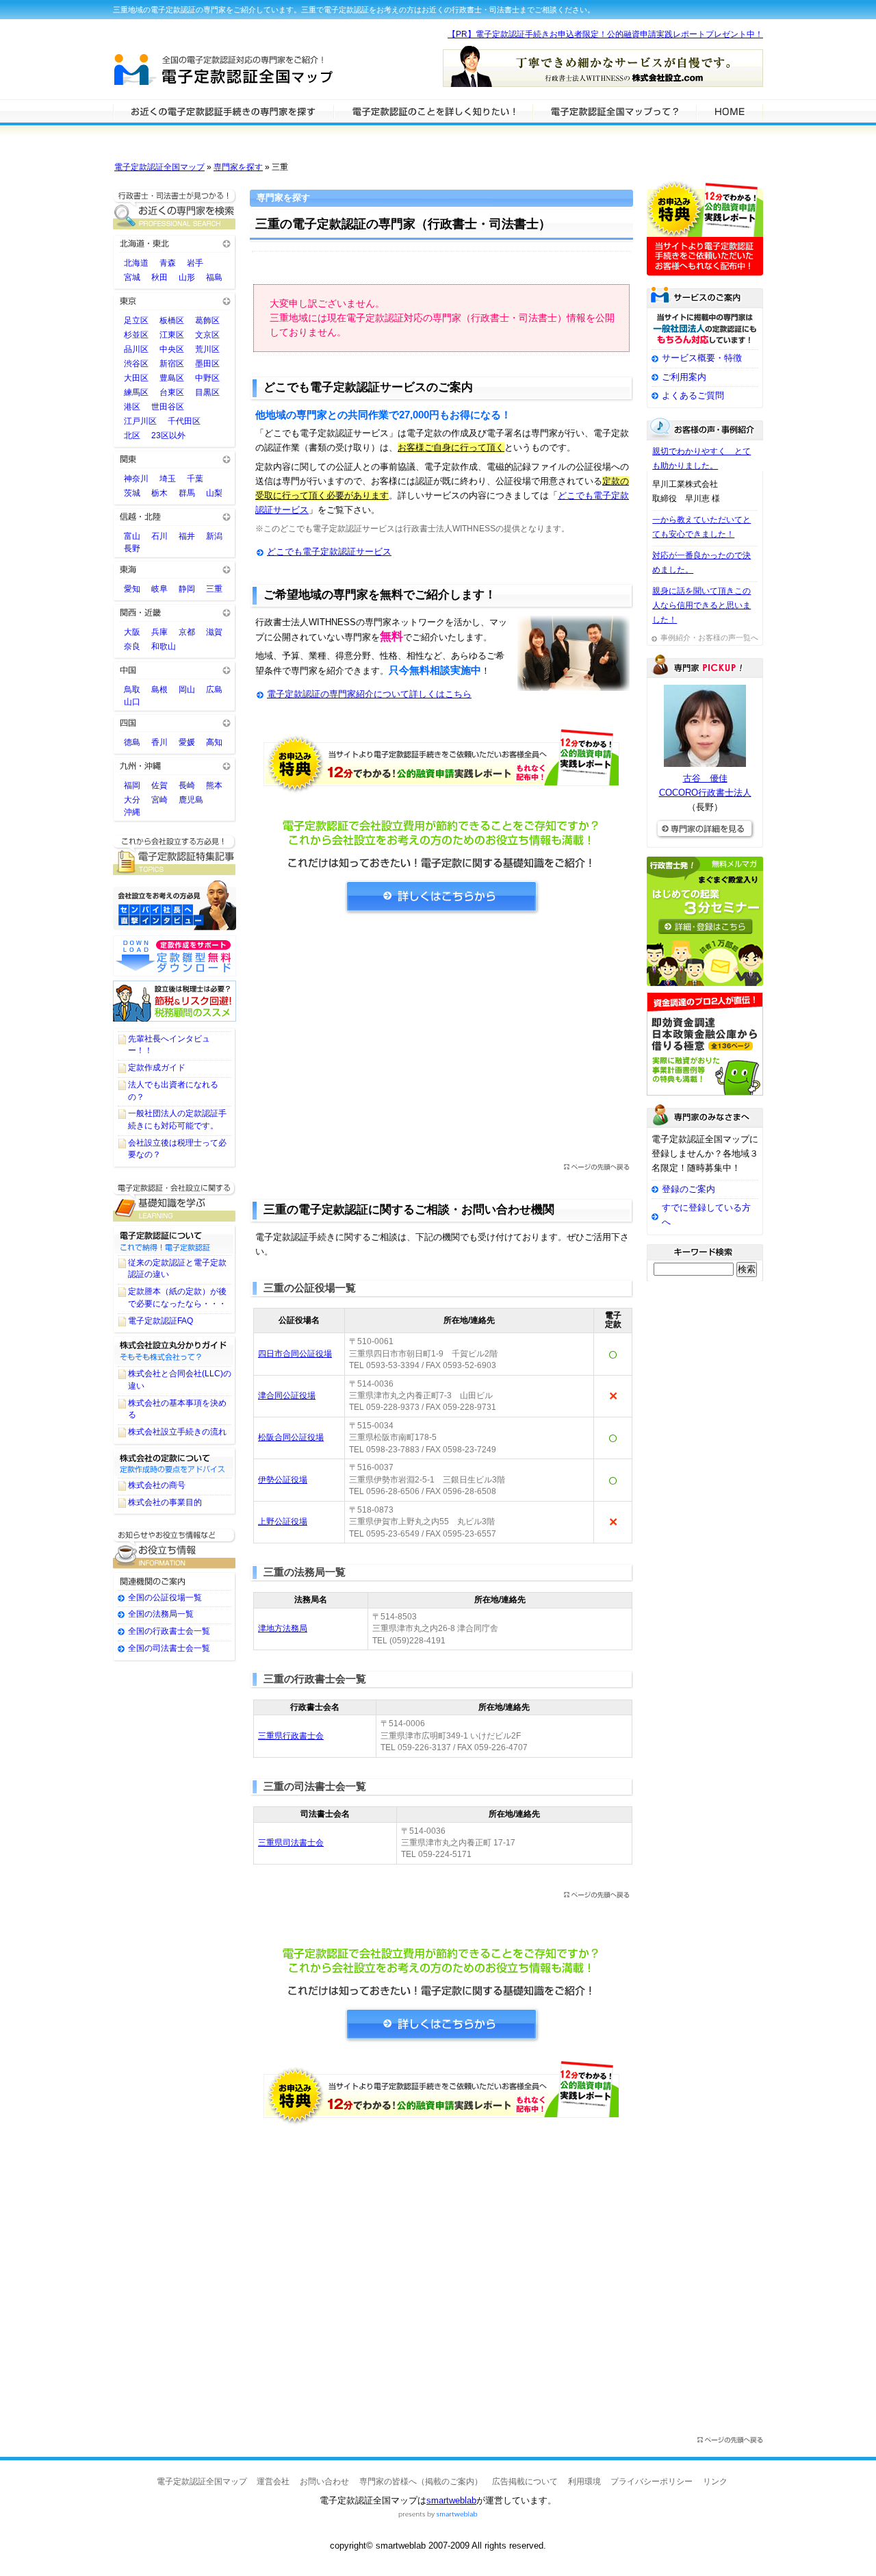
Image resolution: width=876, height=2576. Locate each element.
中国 (175, 669)
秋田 (159, 277)
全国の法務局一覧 (161, 1614)
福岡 (132, 785)
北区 (132, 435)
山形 (187, 277)
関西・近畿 (175, 612)
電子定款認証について (175, 1239)
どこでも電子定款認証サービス (329, 552)
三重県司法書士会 (291, 1843)
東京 (175, 300)
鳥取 (132, 690)
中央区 (172, 349)
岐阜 (159, 589)
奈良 (132, 646)
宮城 (132, 277)
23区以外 (168, 435)
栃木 (159, 493)
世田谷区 (168, 407)
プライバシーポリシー (652, 2482)
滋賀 (214, 632)
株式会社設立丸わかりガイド (175, 1350)
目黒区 (207, 392)
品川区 (136, 349)
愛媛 (187, 742)
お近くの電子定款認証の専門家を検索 (175, 209)
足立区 (136, 320)
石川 (159, 536)
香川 (159, 742)
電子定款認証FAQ (160, 1321)
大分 (132, 800)
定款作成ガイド (157, 1068)
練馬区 (136, 392)
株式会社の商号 (157, 1485)
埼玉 (168, 479)
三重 (214, 589)
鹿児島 (191, 800)
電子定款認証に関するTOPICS (175, 855)
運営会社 (273, 2482)
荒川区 (207, 349)
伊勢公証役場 (283, 1480)
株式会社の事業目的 (165, 1502)
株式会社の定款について (175, 1462)
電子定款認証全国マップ (159, 167)
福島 (214, 277)
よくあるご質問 (693, 395)
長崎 (187, 785)
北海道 (136, 263)
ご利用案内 (684, 377)
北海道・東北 (175, 243)
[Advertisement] (441, 1044)
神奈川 (136, 479)
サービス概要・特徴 (702, 358)
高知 (214, 742)
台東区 (172, 392)
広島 (214, 690)
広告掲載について (525, 2482)
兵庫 (159, 632)
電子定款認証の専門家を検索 (223, 111)
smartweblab (451, 2500)
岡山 (187, 690)
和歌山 (164, 646)
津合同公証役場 (287, 1396)
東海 (175, 569)
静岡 (187, 589)
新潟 (214, 536)
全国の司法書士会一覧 (169, 1648)
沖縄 (132, 812)
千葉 (195, 479)
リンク (715, 2482)
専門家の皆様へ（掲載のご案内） (421, 2482)
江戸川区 (140, 421)
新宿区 (172, 364)
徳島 (132, 742)
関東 (175, 458)
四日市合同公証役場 (295, 1354)
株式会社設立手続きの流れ (177, 1432)
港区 (132, 407)
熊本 (214, 785)
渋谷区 (136, 364)
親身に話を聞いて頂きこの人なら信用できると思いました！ (701, 605)
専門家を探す (238, 167)
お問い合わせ (324, 2482)
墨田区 (207, 364)
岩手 (195, 263)
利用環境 (584, 2482)
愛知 (132, 589)
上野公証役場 (283, 1521)
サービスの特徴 (614, 111)
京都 (187, 632)
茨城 (132, 493)
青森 (168, 263)
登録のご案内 (688, 1189)
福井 (187, 536)
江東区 (172, 335)
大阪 (132, 632)
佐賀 (159, 785)
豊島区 (172, 378)
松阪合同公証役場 (291, 1437)
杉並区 (136, 335)
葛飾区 (207, 320)
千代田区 (184, 421)
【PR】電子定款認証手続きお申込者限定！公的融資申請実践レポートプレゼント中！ (605, 34)
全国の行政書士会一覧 (169, 1631)
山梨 (214, 493)
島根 (159, 690)
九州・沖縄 (175, 765)
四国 (175, 722)
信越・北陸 (175, 516)
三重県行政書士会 (291, 1736)
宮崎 (159, 800)
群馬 (187, 493)
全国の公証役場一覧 (165, 1598)
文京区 (207, 335)
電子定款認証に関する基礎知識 (175, 1201)
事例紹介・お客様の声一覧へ (709, 637)
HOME (730, 111)
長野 (132, 548)
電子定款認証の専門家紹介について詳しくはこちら (369, 694)
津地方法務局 (283, 1628)
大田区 (136, 378)
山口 (132, 702)
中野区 (207, 378)
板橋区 (172, 320)
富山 (132, 536)
